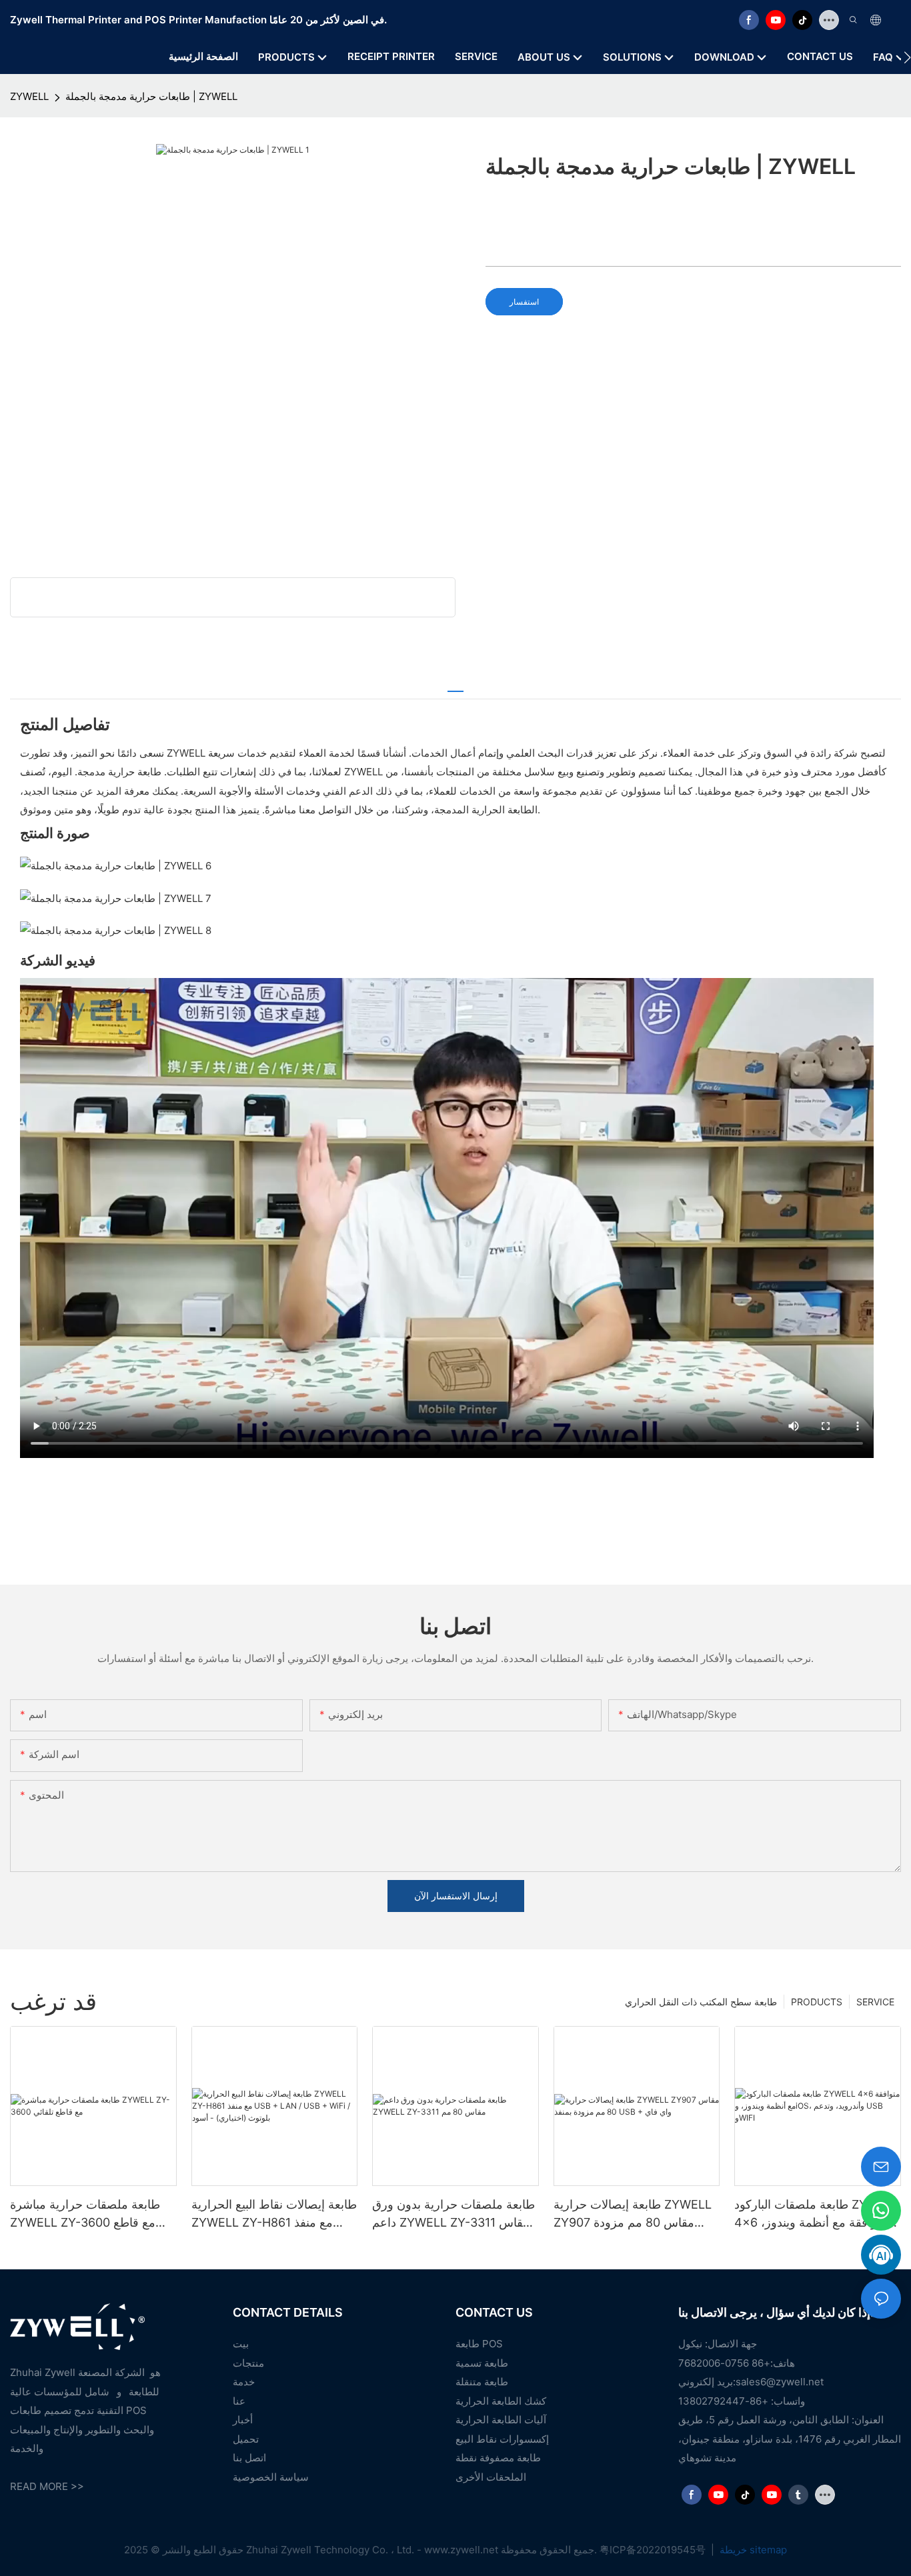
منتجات (248, 2363)
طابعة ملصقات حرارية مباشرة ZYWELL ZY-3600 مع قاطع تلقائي (85, 2214)
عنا (239, 2401)
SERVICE (875, 2002)
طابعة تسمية (482, 2363)
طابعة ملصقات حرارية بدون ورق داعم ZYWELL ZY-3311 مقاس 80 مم (453, 2214)
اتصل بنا (249, 2458)
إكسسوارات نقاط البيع (502, 2439)
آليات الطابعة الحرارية (501, 2420)
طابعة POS (479, 2344)
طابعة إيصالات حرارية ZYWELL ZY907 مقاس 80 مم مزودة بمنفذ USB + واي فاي (633, 2214)
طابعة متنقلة (482, 2382)
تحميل (246, 2439)
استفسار (524, 302)
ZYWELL (29, 96)
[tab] (455, 685)
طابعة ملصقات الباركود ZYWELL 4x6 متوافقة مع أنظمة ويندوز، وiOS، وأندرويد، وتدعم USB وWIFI (817, 2214)
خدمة (244, 2382)
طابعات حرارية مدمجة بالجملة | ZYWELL (151, 96)
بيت (241, 2344)
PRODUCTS (817, 2002)
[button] (907, 57)
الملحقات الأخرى (491, 2477)
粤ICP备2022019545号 (654, 2550)
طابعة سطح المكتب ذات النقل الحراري (701, 2002)
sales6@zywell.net (780, 2382)
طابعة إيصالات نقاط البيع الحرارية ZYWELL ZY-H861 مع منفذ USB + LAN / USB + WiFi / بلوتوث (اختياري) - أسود (274, 2214)
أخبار (243, 2420)
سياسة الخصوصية (271, 2477)
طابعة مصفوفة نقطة (498, 2458)
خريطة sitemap (752, 2550)
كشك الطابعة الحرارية (501, 2401)
